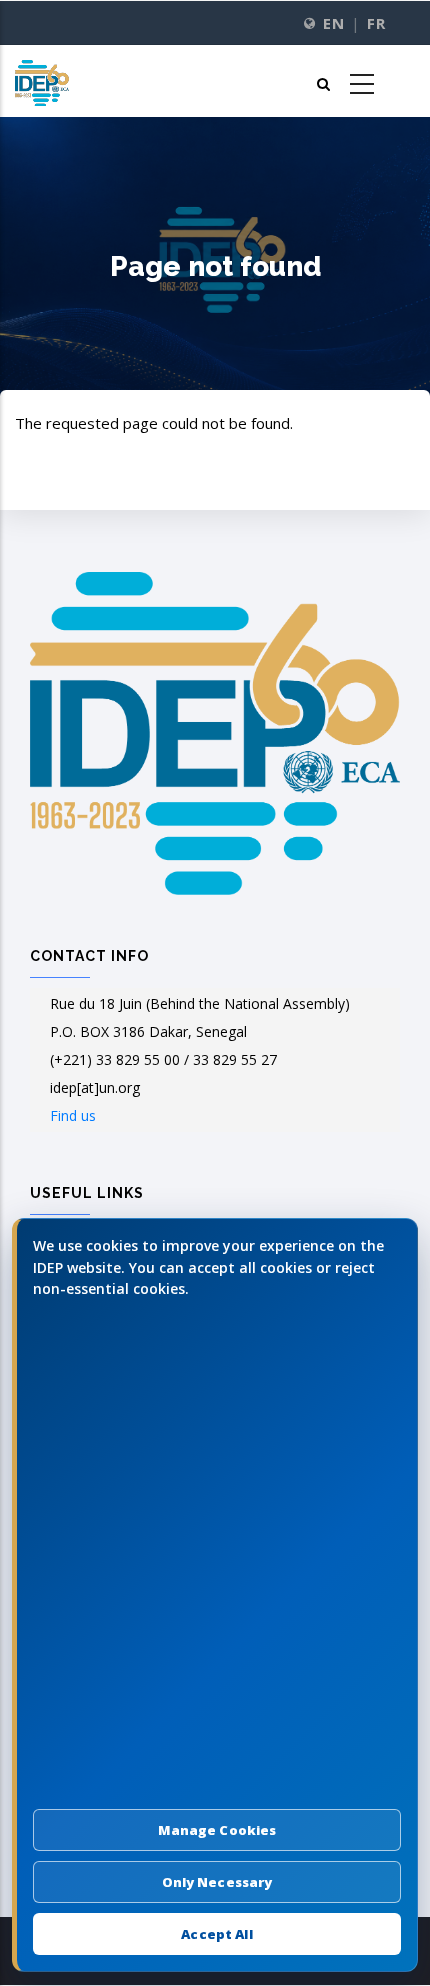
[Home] (42, 81)
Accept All (216, 1934)
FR (376, 23)
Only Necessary (217, 1882)
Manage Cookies (217, 1830)
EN (333, 23)
